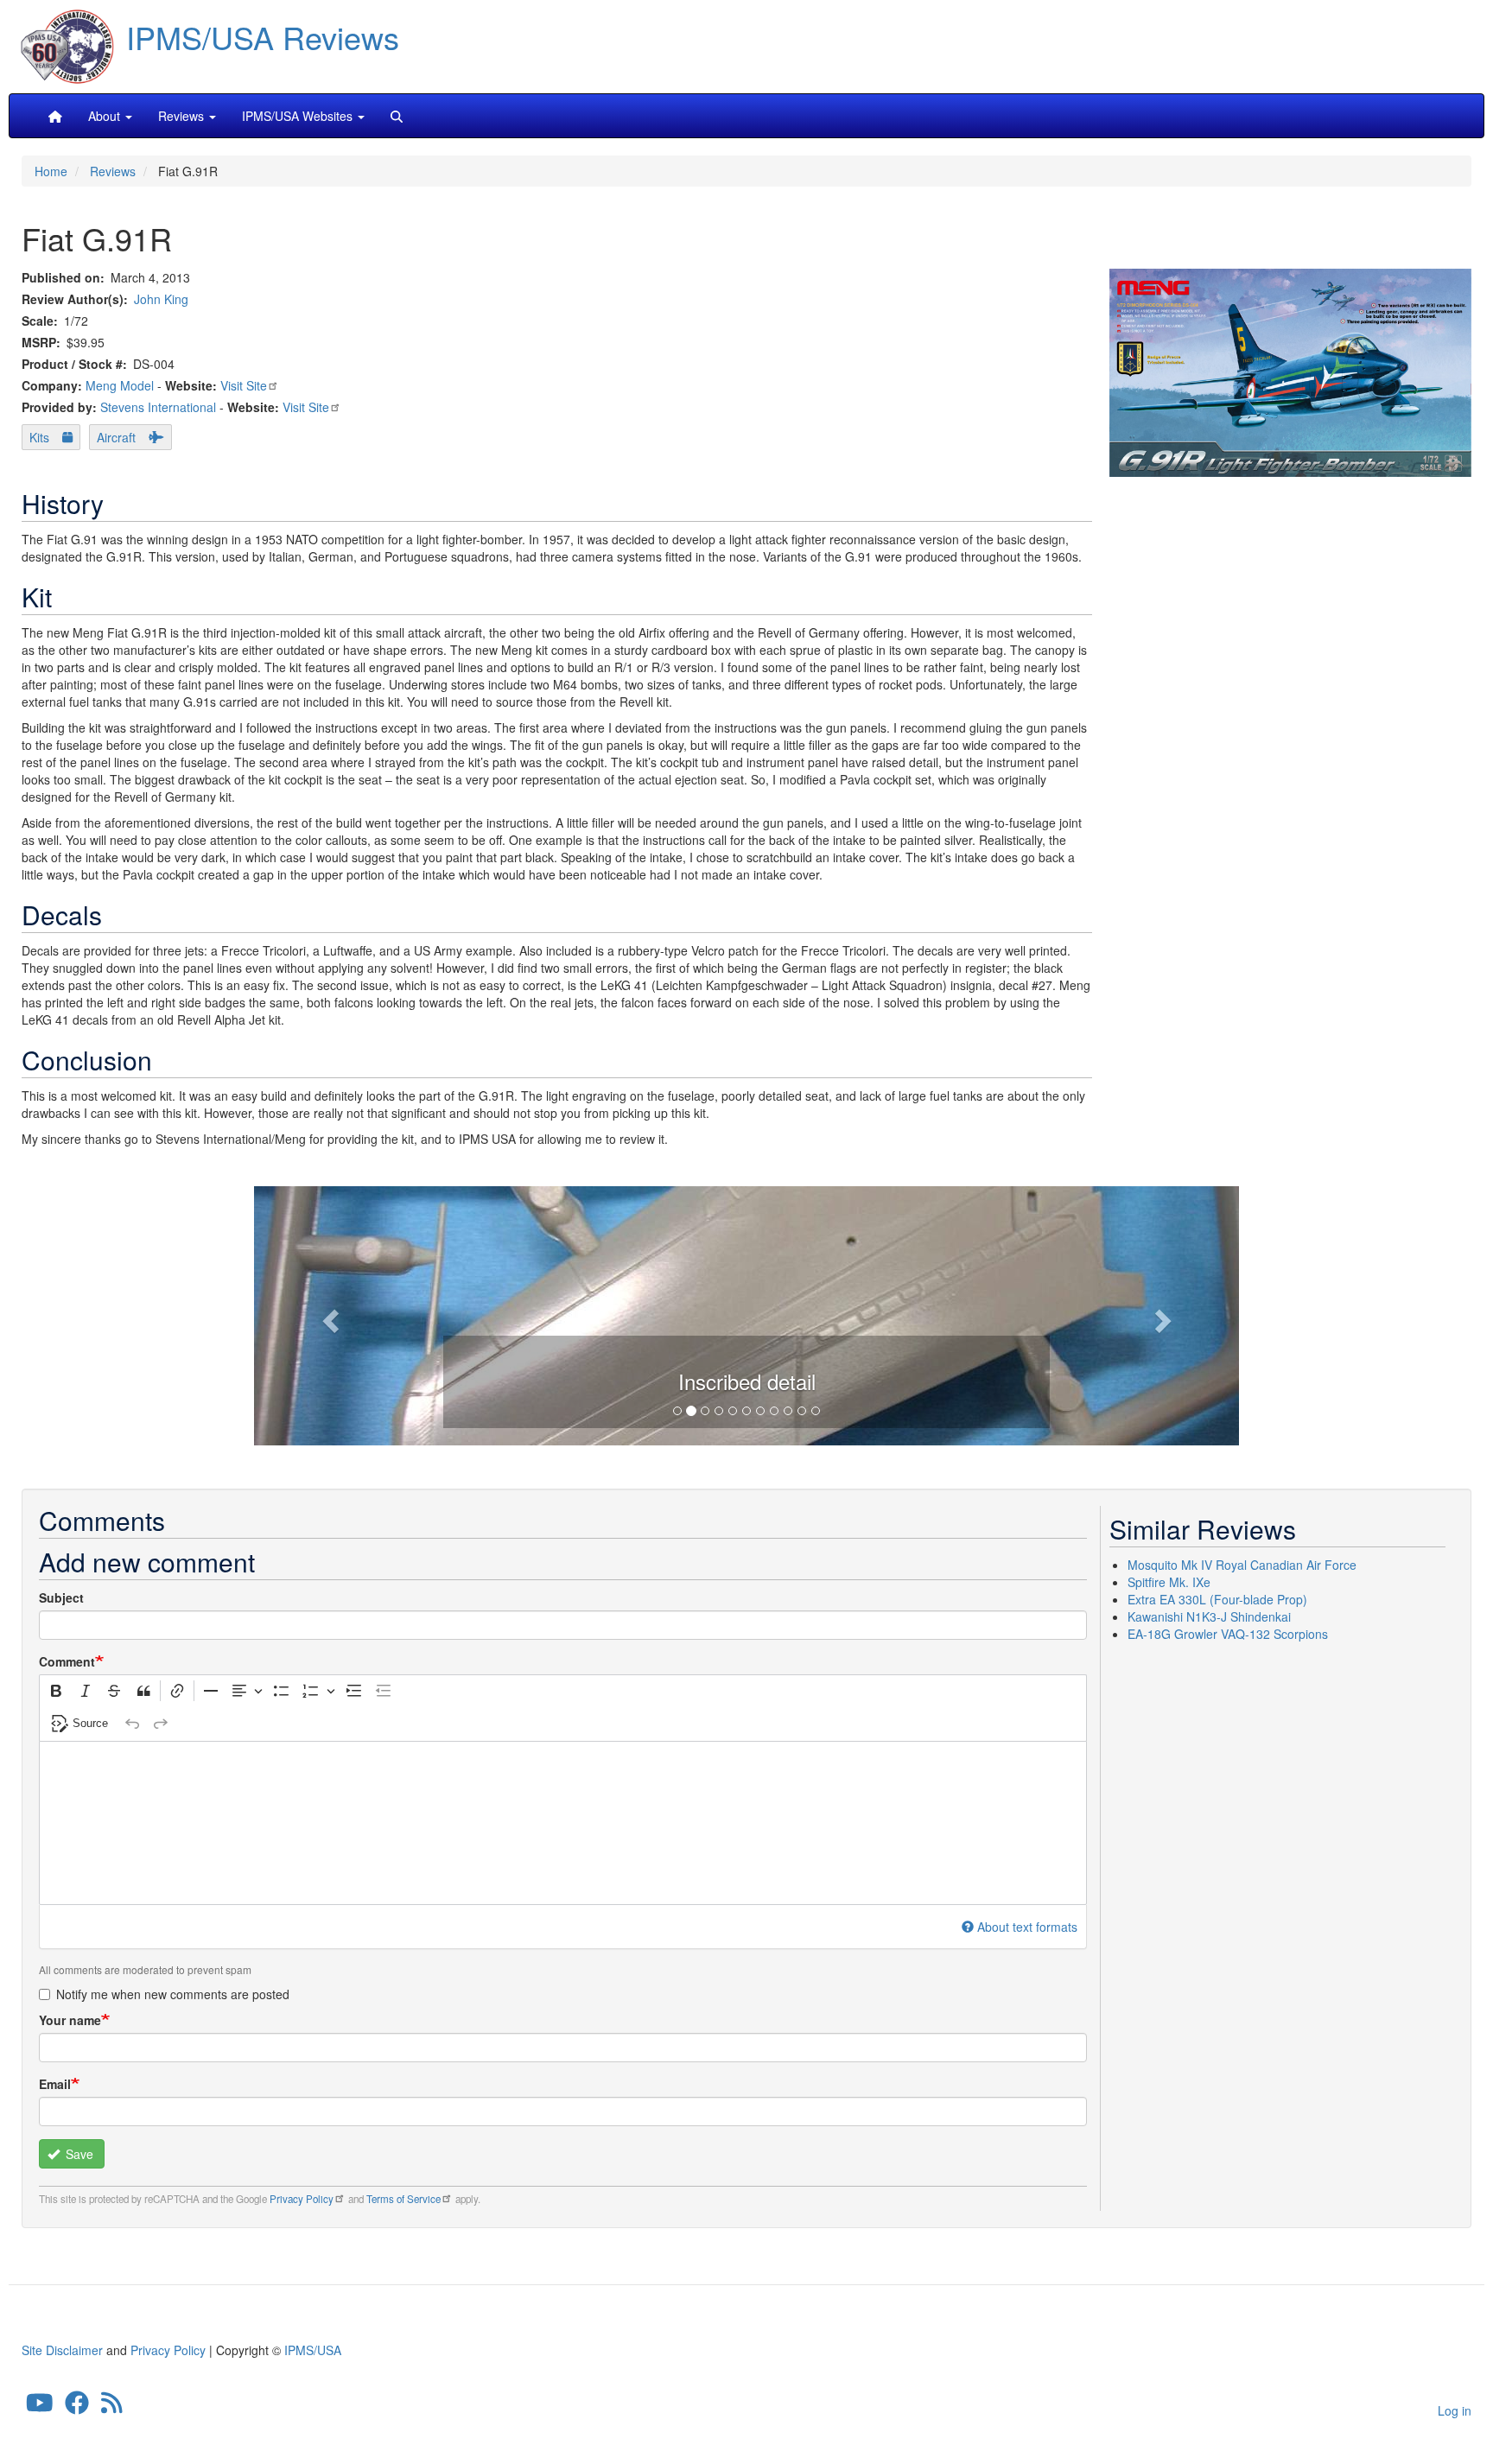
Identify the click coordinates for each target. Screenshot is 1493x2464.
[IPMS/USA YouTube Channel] (40, 2407)
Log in (1455, 2410)
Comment (67, 1661)
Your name (70, 2020)
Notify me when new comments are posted (173, 1994)
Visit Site (244, 385)
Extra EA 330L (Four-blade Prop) (1217, 1599)
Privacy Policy (302, 2199)
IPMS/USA (313, 2350)
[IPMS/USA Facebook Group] (77, 2407)
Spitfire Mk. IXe (1169, 1582)
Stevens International (158, 407)
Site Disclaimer (62, 2350)
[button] (746, 1313)
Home (51, 171)
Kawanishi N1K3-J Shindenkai (1209, 1616)
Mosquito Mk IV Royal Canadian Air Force (1242, 1565)
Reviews (113, 171)
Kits (39, 437)
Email (55, 2084)
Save (78, 2154)
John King (161, 299)
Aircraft (116, 437)
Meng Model (120, 385)
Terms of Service (403, 2199)
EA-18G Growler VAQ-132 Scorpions (1228, 1634)
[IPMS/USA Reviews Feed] (112, 2407)
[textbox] (563, 1823)
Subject (61, 1597)
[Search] (397, 116)
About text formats (1027, 1927)
